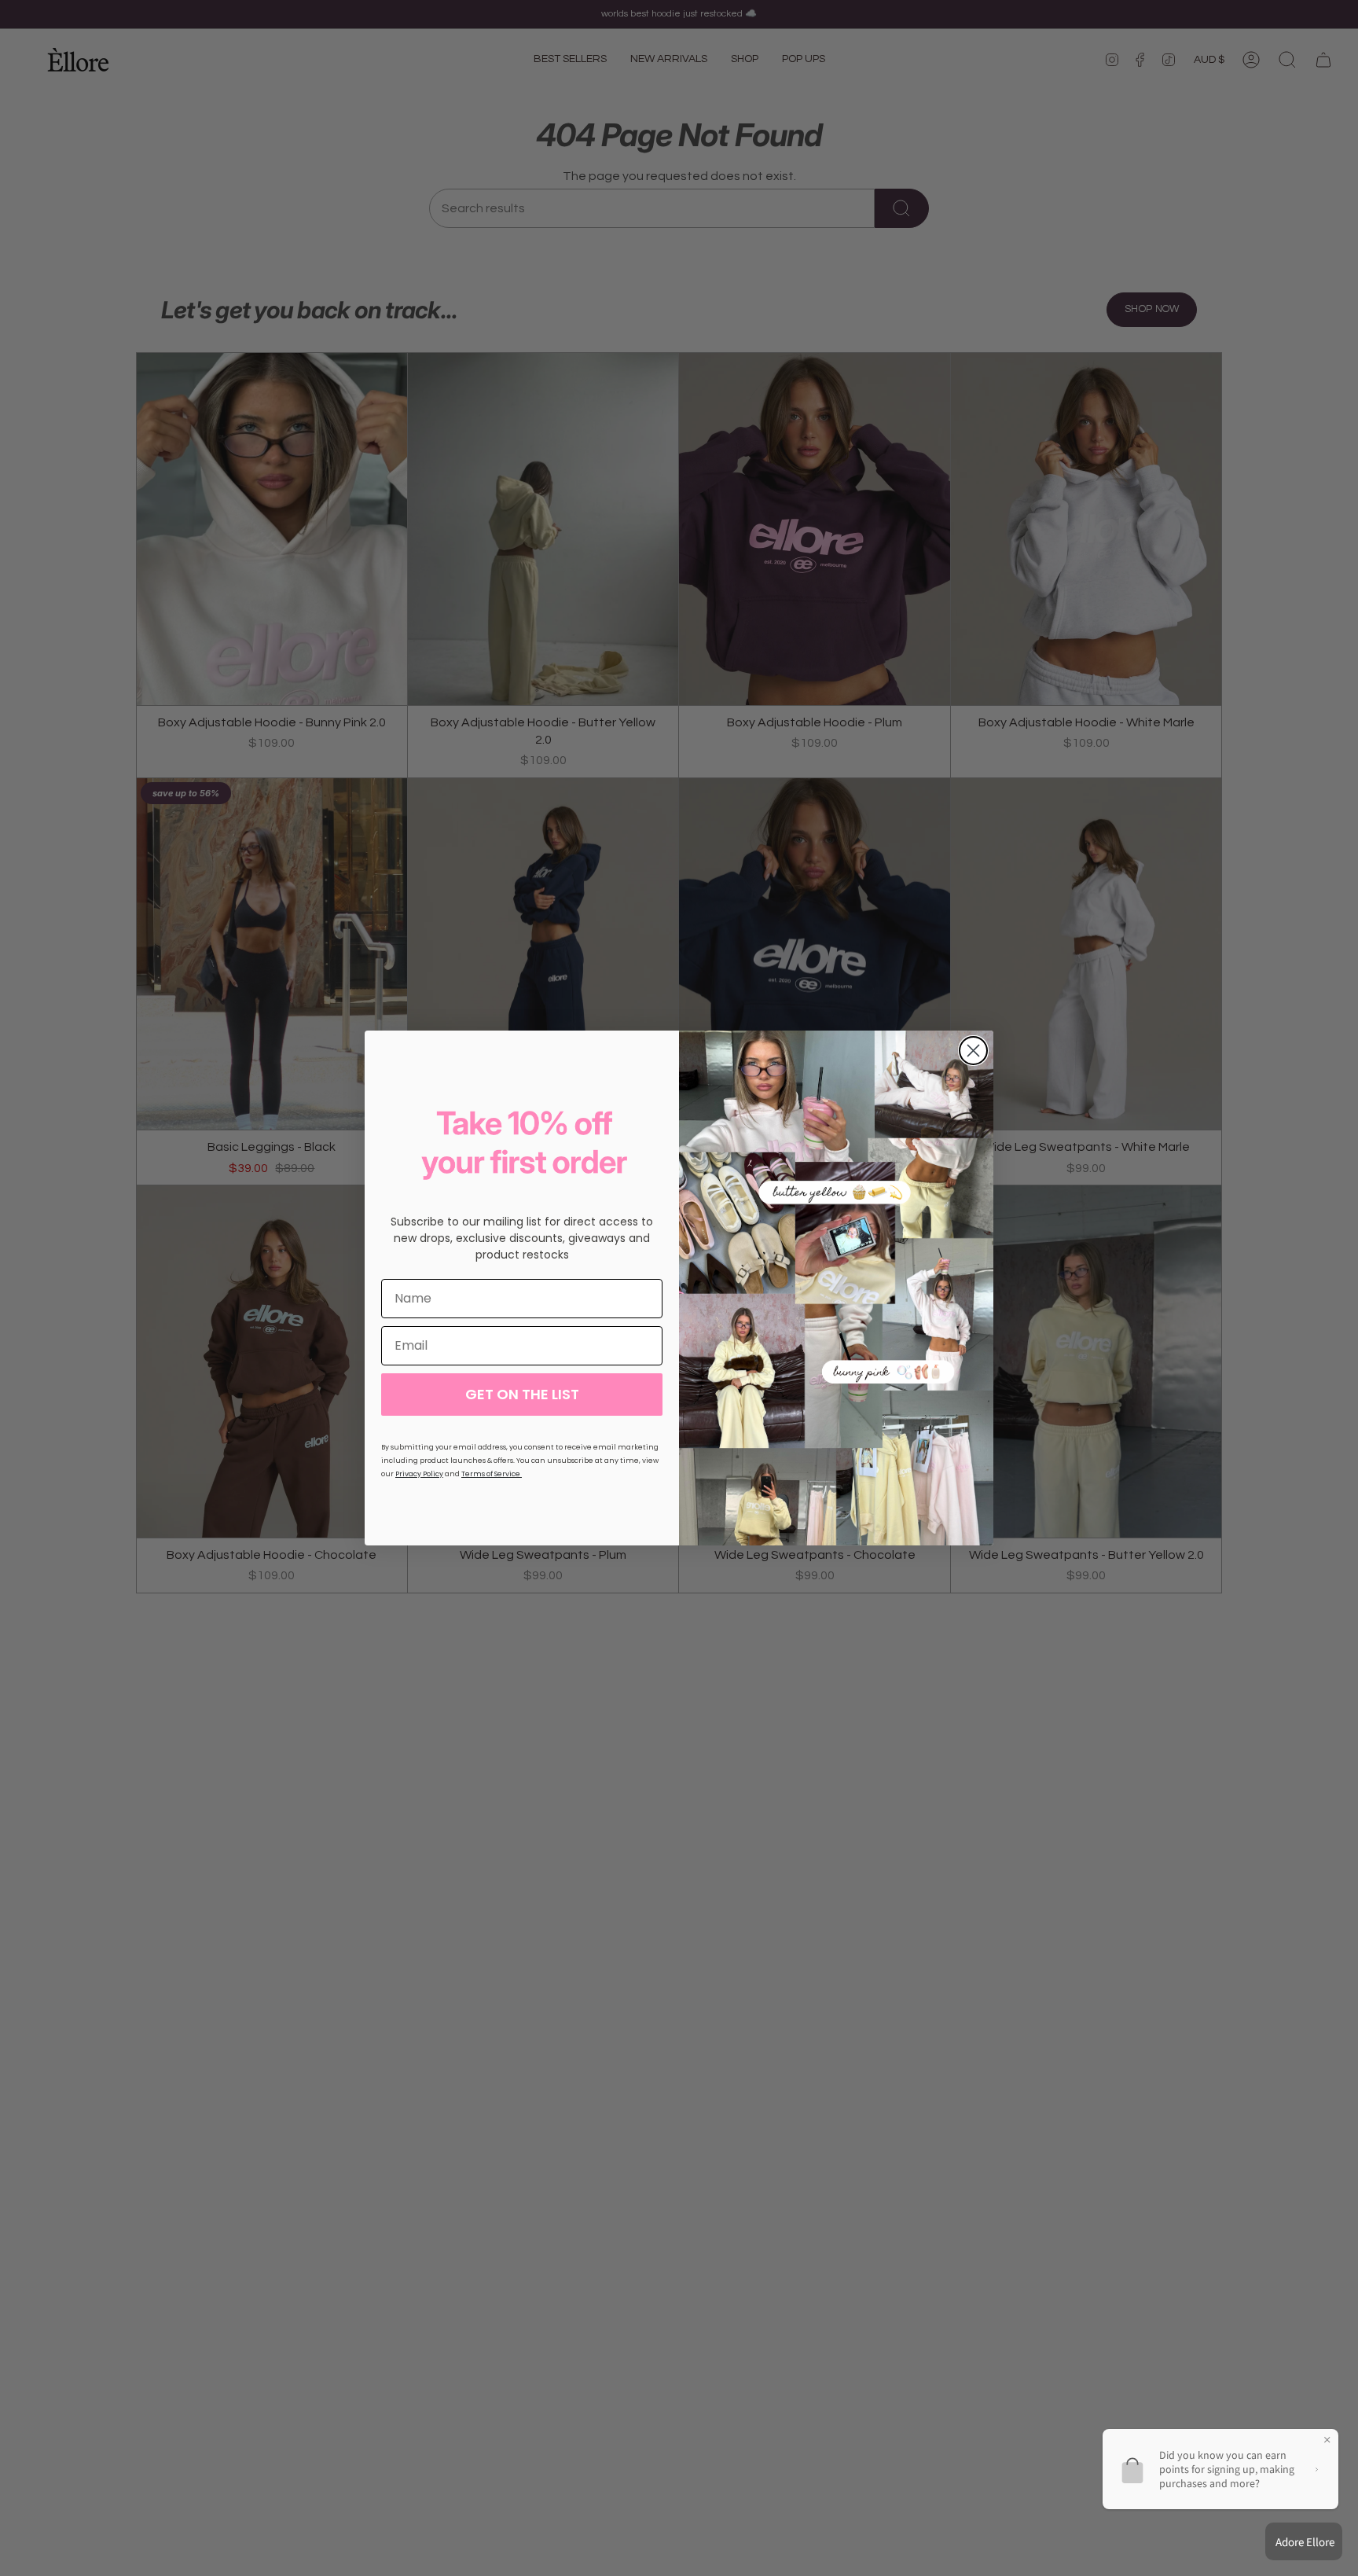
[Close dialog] (973, 1051)
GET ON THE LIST (522, 1394)
